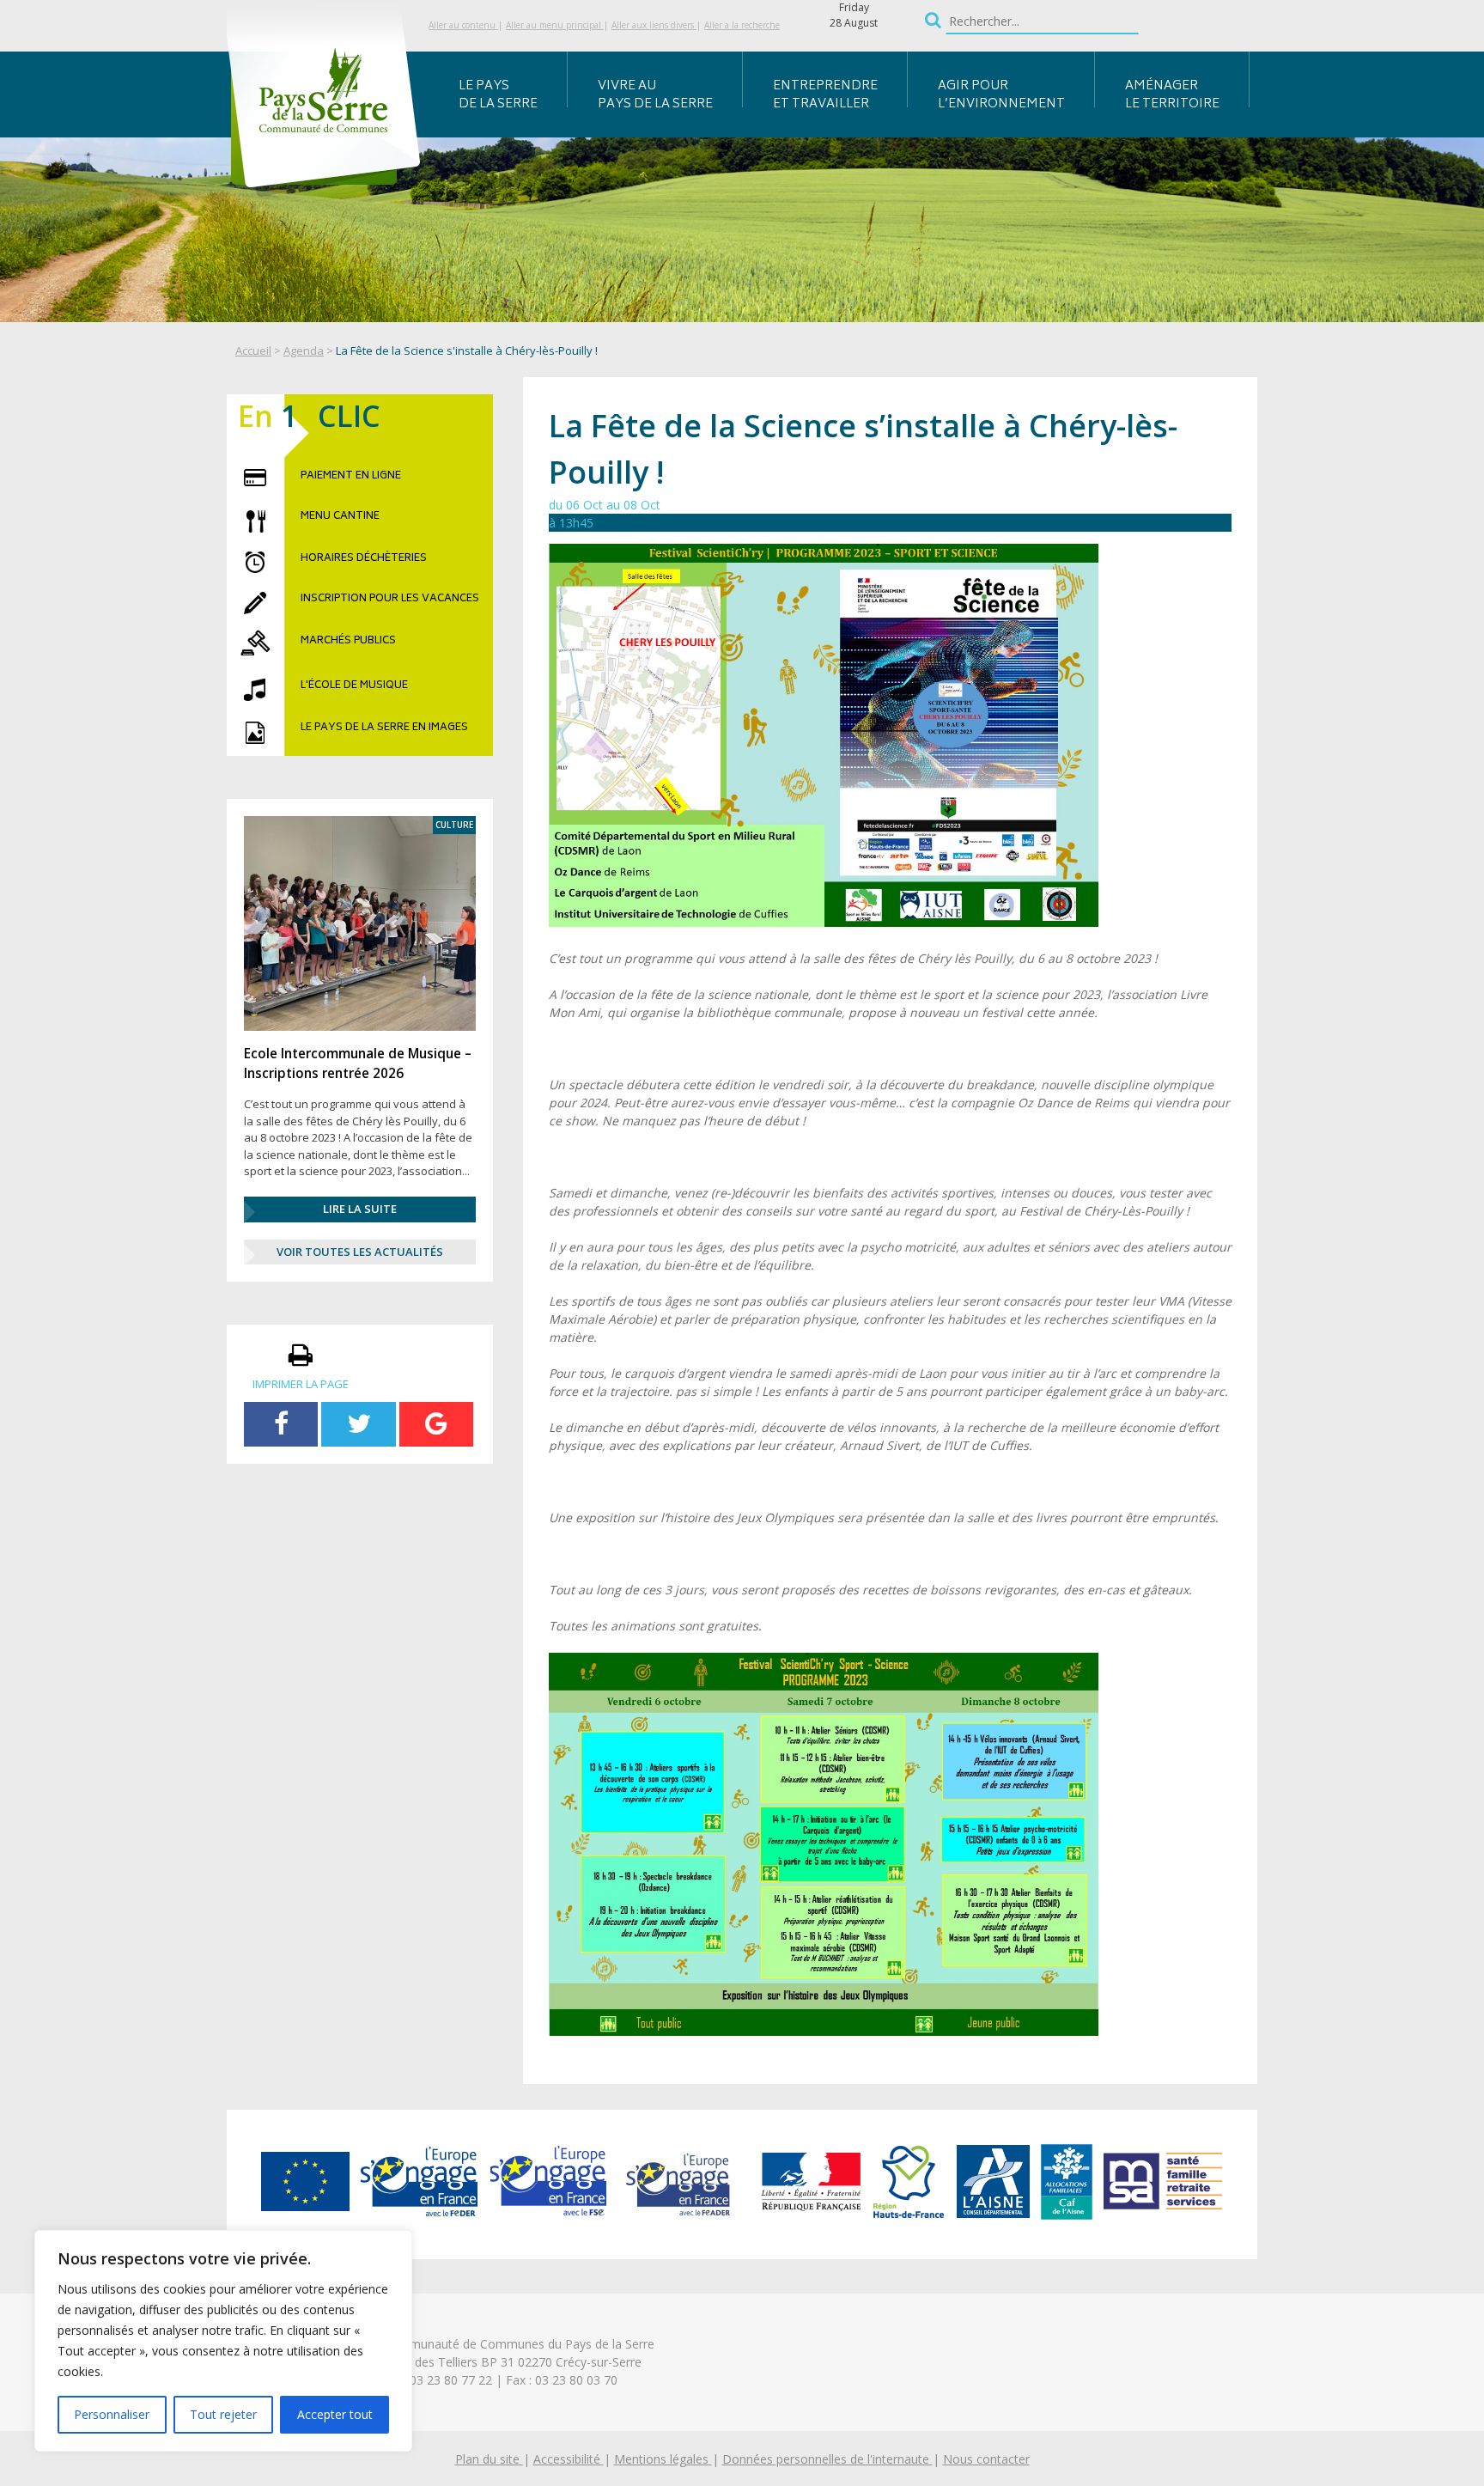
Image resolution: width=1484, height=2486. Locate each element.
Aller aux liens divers (654, 25)
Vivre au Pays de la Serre (655, 95)
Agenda (304, 350)
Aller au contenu (463, 25)
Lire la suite (360, 1209)
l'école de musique (354, 686)
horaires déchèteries (364, 559)
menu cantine (340, 517)
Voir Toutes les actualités (360, 1252)
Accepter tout (335, 2414)
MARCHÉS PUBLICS (348, 642)
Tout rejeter (223, 2414)
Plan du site (489, 2459)
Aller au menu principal (555, 25)
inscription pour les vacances (390, 600)
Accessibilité (569, 2459)
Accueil (253, 350)
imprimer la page (301, 1384)
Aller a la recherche (742, 25)
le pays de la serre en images (384, 728)
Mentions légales (663, 2459)
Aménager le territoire (1172, 95)
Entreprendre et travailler (825, 95)
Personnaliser (112, 2414)
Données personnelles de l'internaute (827, 2459)
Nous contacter (986, 2459)
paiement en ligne (351, 477)
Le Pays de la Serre (498, 95)
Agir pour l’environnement (1001, 95)
